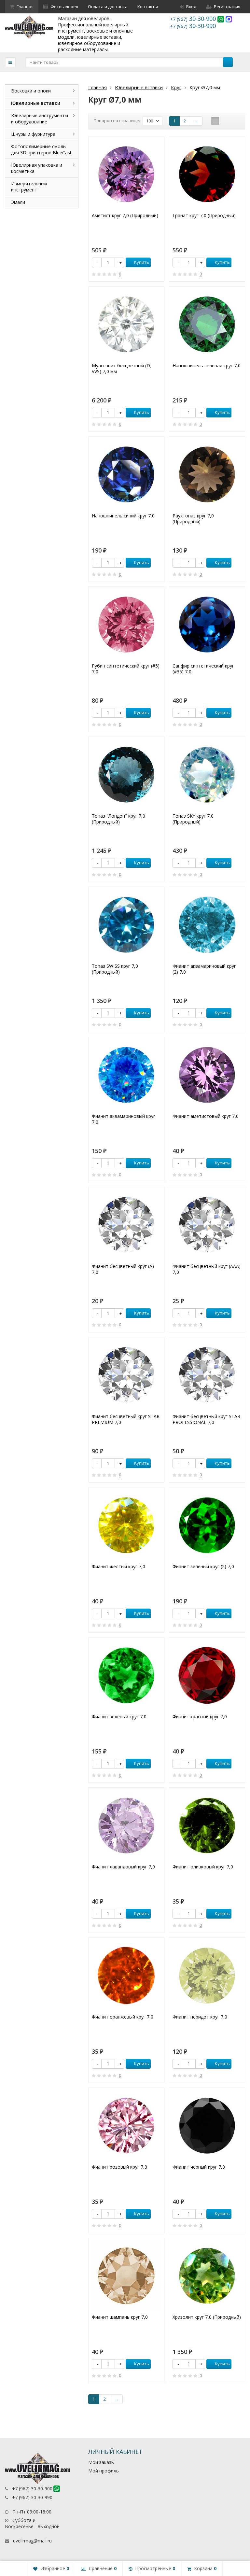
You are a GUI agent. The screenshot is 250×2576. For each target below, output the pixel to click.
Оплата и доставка (108, 7)
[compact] (235, 121)
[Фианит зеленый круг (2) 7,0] (207, 1525)
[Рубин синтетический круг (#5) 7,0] (126, 625)
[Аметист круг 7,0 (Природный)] (126, 174)
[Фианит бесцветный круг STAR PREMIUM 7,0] (126, 1375)
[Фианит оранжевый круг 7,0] (126, 1976)
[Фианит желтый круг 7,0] (126, 1525)
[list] (225, 121)
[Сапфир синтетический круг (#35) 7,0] (207, 625)
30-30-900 (194, 19)
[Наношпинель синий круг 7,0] (126, 474)
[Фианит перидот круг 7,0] (207, 1976)
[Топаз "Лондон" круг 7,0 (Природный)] (126, 775)
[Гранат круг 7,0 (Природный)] (207, 174)
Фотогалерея (64, 7)
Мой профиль (104, 2471)
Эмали (18, 202)
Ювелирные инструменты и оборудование (40, 119)
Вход (191, 7)
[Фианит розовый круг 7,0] (126, 2126)
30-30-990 (193, 26)
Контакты (148, 7)
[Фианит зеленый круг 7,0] (126, 1675)
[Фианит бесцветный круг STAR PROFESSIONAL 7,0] (207, 1375)
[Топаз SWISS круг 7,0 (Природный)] (126, 925)
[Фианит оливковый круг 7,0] (207, 1825)
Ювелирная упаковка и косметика (37, 168)
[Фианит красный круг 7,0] (207, 1675)
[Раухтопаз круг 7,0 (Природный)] (207, 474)
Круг (176, 87)
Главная (25, 7)
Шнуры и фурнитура (33, 134)
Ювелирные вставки (139, 87)
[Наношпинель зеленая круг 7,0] (207, 324)
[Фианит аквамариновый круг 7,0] (126, 1075)
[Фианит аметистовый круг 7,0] (207, 1075)
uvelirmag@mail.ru (32, 2541)
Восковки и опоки (31, 91)
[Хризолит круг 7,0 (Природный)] (207, 2276)
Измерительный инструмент (29, 187)
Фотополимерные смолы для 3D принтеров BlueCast (41, 149)
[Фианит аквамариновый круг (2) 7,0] (207, 925)
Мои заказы (101, 2462)
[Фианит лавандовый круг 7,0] (126, 1825)
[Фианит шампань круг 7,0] (126, 2276)
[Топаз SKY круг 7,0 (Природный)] (207, 775)
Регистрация (227, 7)
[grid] (215, 121)
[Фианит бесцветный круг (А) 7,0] (126, 1225)
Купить (142, 262)
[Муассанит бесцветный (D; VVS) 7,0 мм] (126, 324)
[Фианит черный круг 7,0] (207, 2126)
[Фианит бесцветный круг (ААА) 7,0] (207, 1225)
